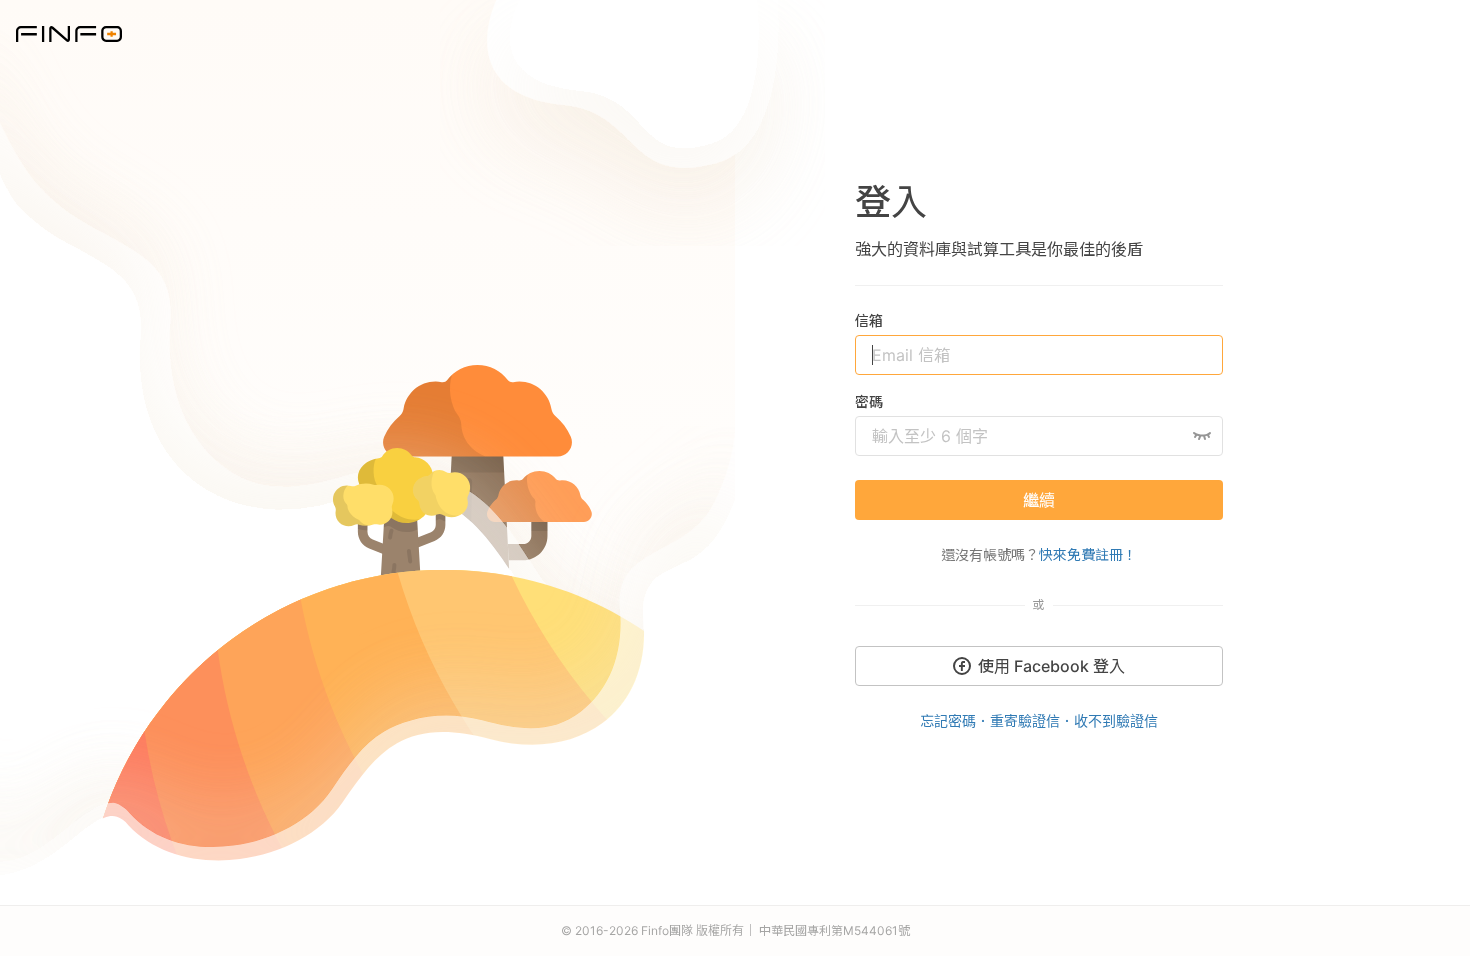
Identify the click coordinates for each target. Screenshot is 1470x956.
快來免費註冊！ (1088, 554)
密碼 (869, 401)
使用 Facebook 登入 (1051, 666)
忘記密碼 (948, 720)
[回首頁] (69, 32)
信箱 (869, 320)
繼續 (1039, 500)
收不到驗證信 (1116, 720)
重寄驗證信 (1025, 720)
